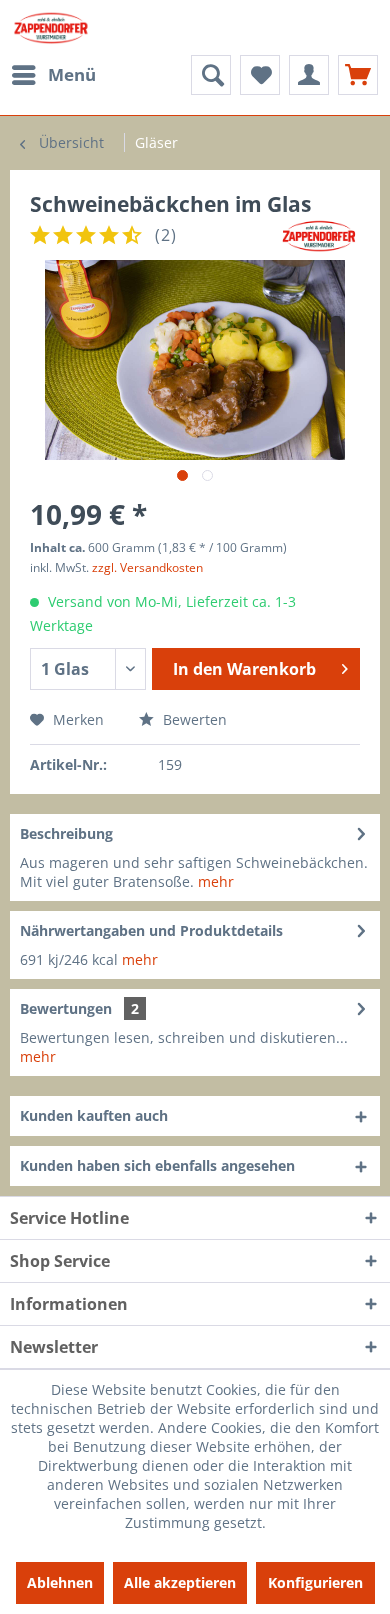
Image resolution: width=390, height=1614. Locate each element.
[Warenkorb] (358, 75)
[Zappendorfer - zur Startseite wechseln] (51, 27)
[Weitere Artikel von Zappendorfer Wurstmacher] (319, 235)
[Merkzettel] (260, 75)
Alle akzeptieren (180, 1582)
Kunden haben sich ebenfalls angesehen (157, 1165)
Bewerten (193, 719)
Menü (72, 74)
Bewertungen (66, 1008)
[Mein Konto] (309, 75)
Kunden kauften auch (94, 1115)
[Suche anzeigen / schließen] (211, 75)
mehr (216, 881)
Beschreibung (66, 833)
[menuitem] (53, 75)
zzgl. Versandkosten (147, 567)
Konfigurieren (315, 1582)
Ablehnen (60, 1582)
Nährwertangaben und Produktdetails (151, 930)
